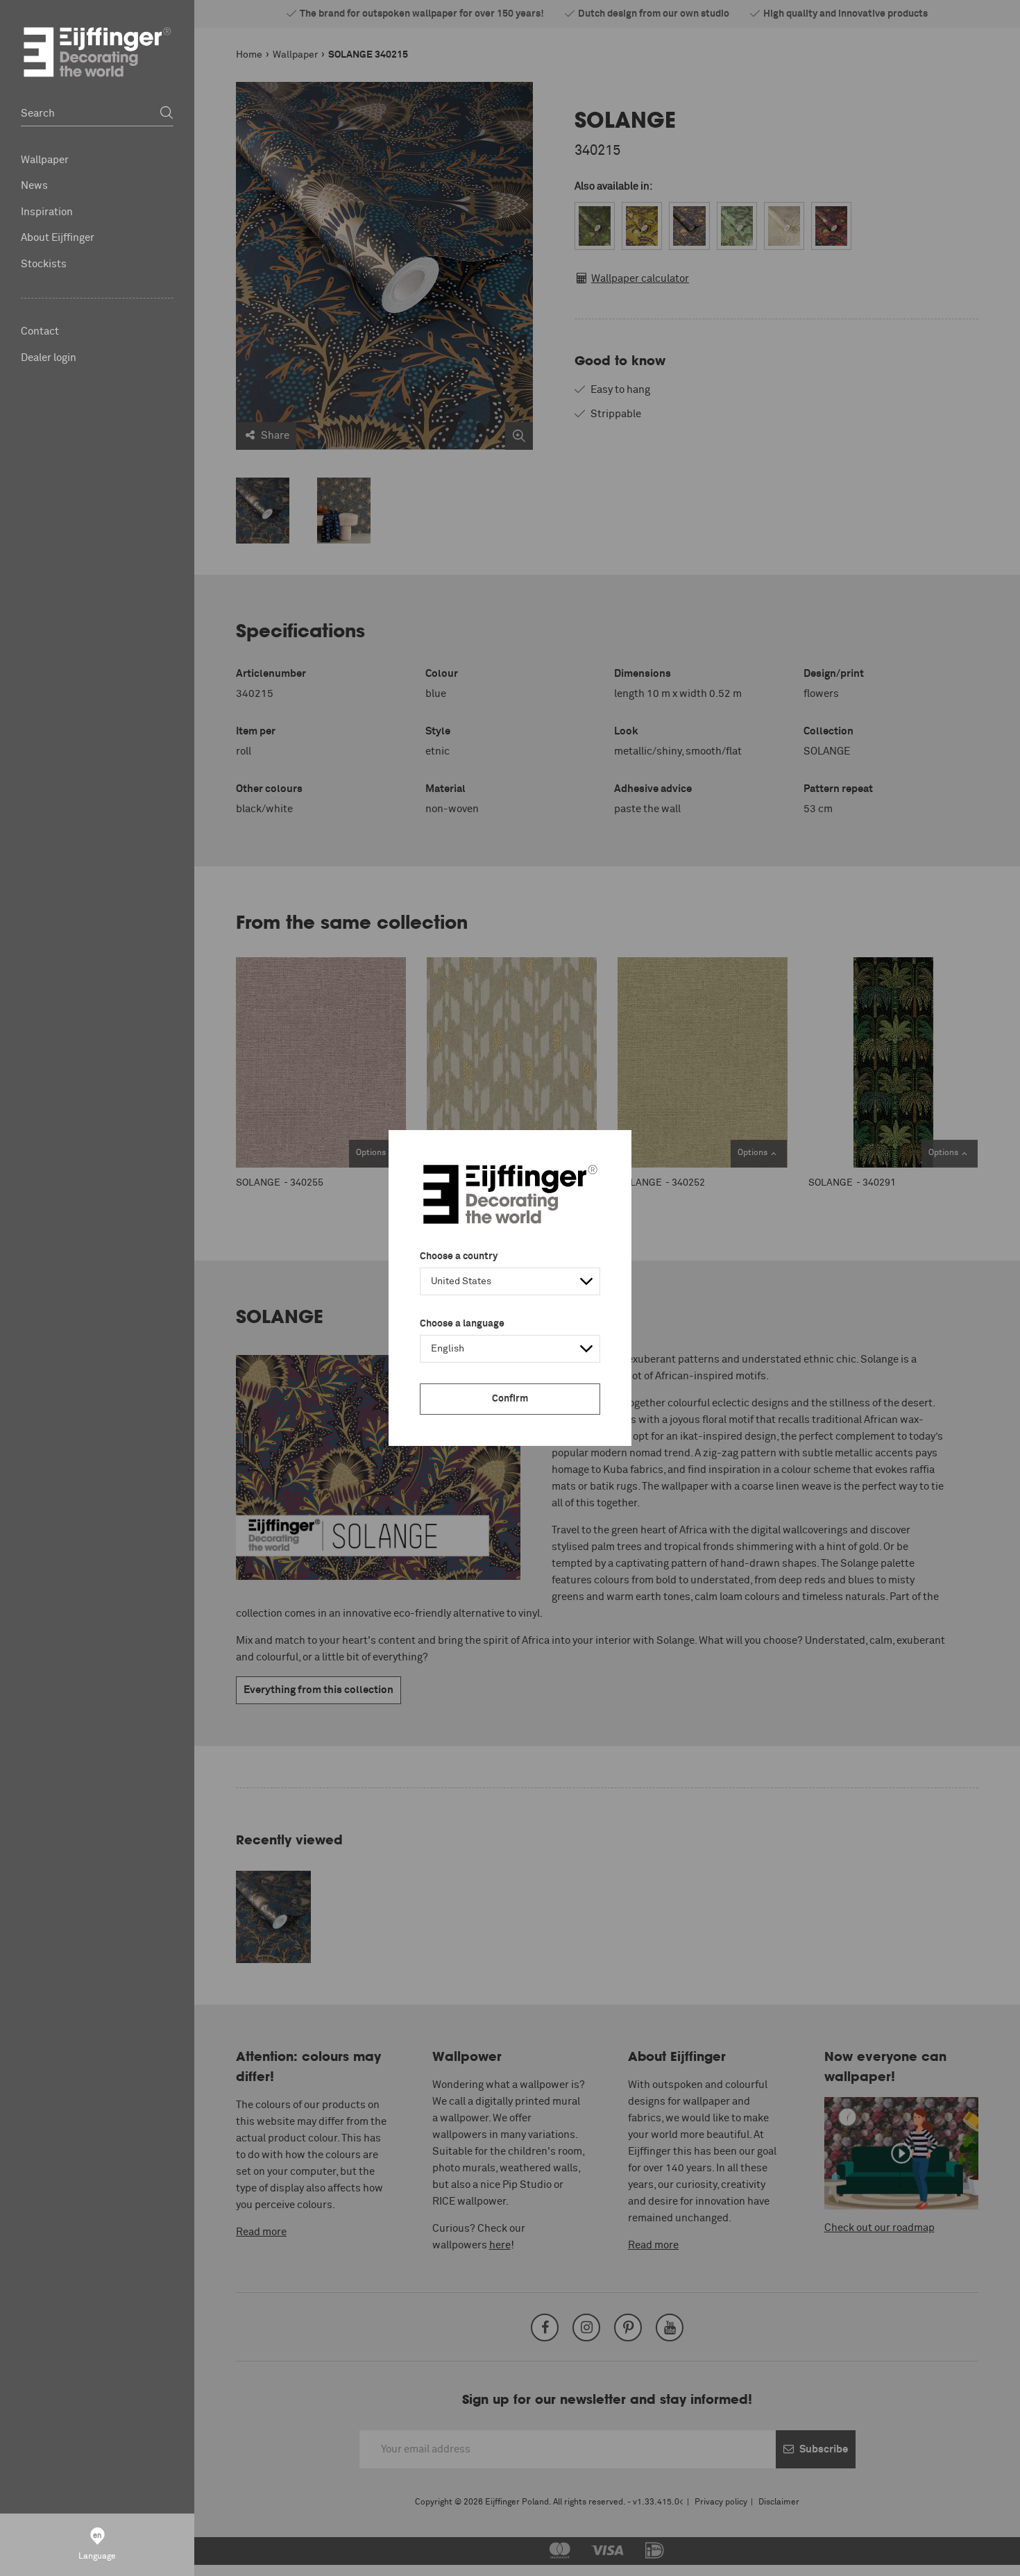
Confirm (510, 1399)
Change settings (109, 2558)
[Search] (167, 113)
